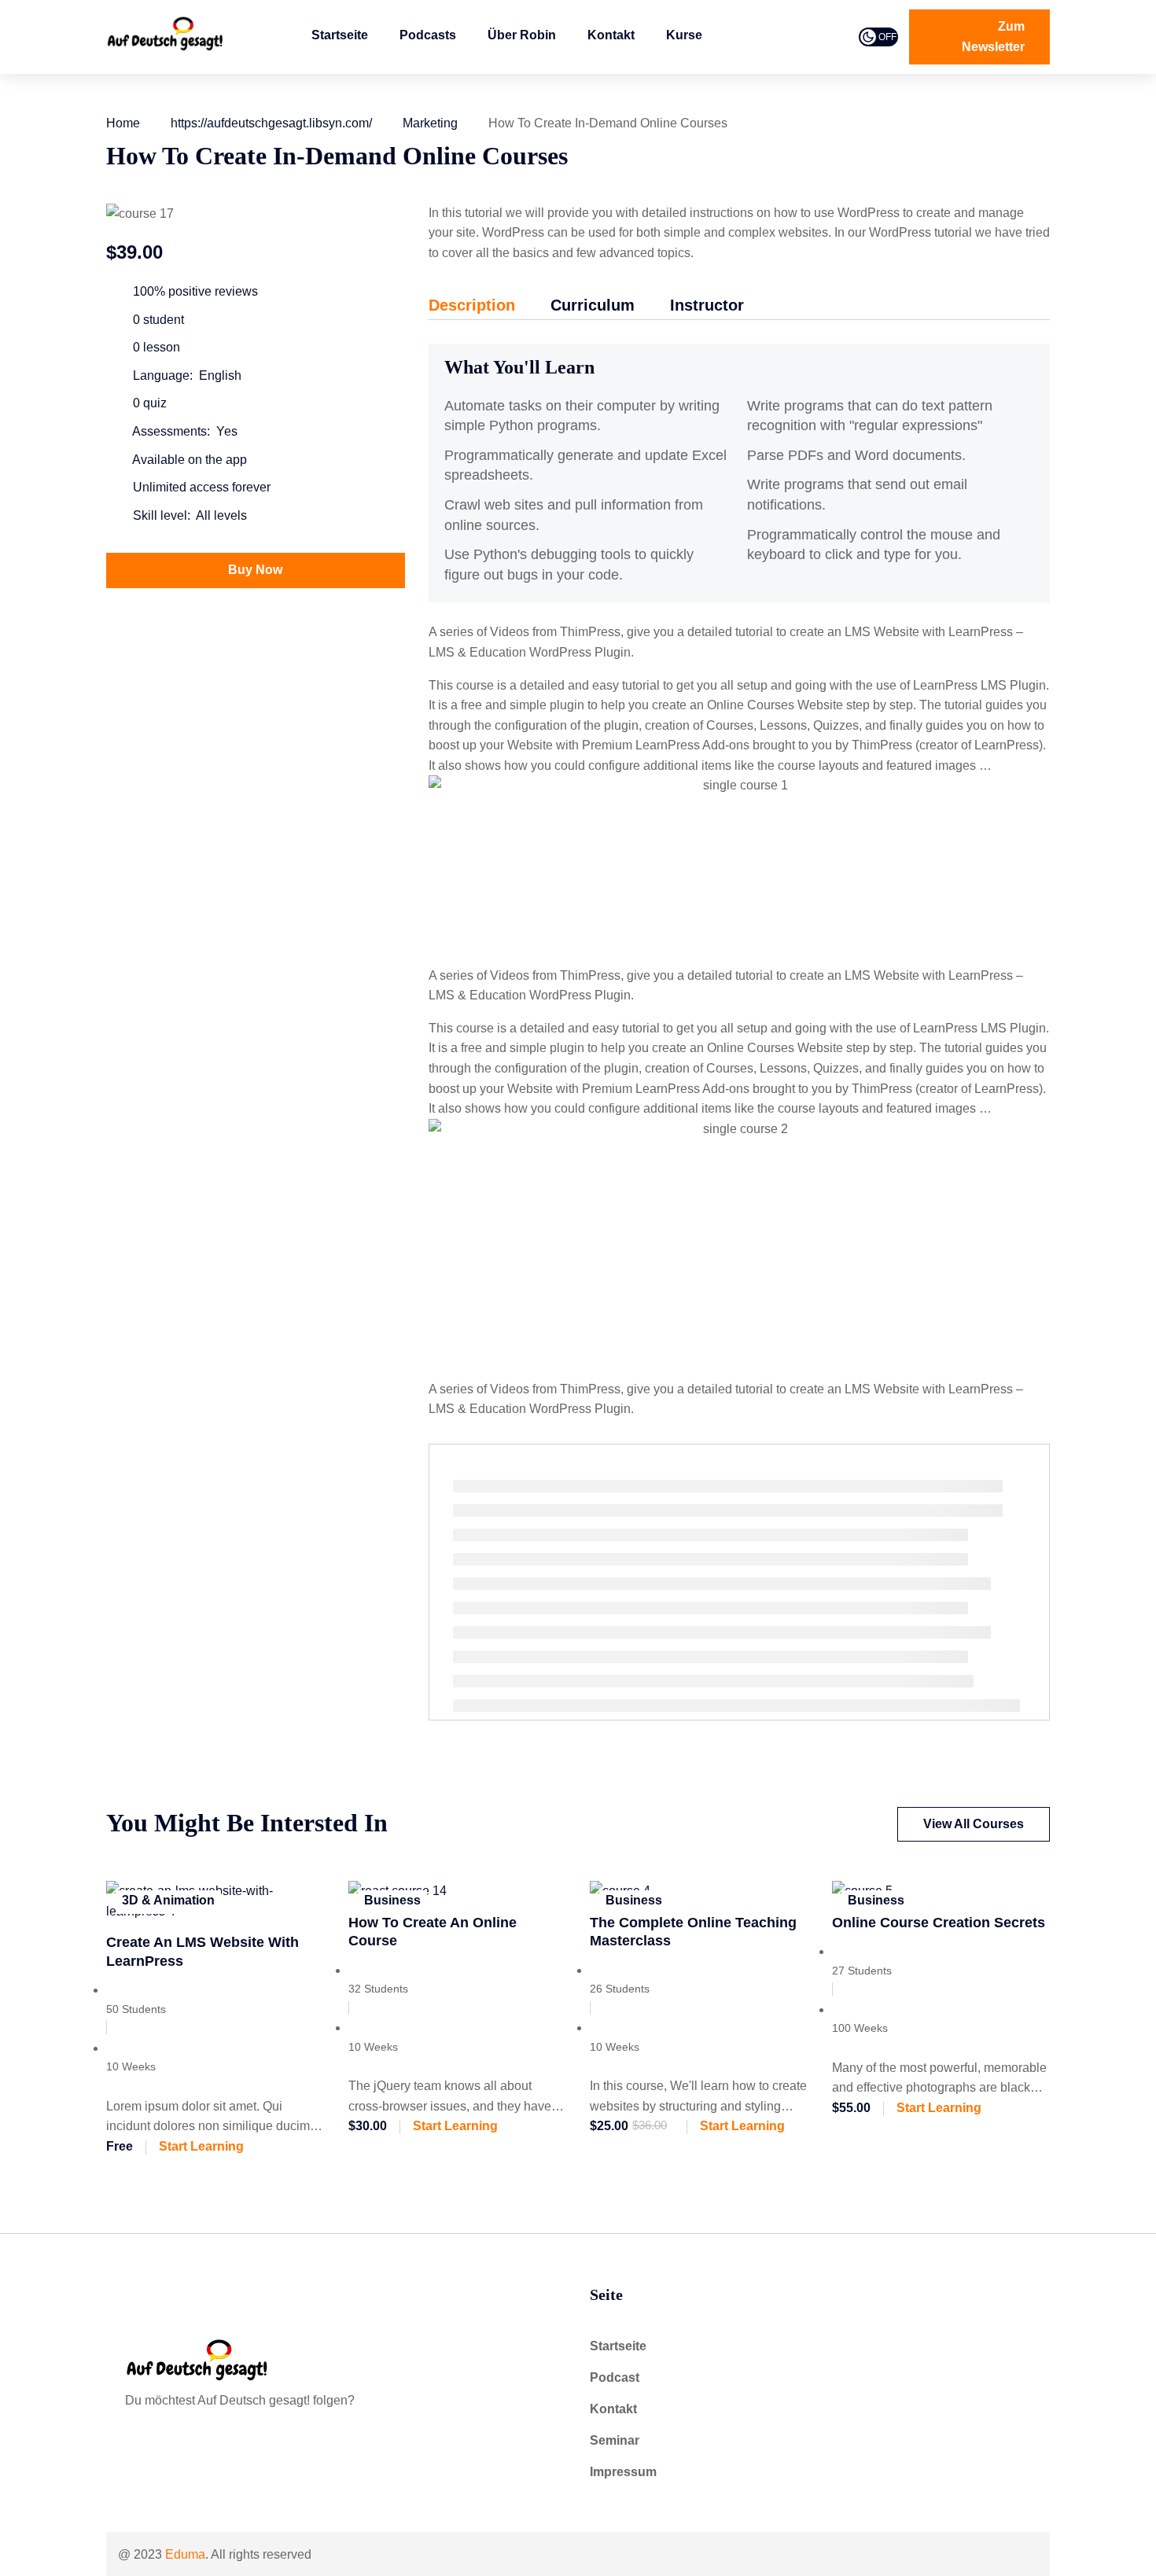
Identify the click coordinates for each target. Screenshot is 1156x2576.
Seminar (615, 2440)
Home (123, 123)
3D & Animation (168, 1900)
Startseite (340, 35)
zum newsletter (993, 37)
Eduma (185, 2554)
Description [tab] (472, 305)
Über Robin (522, 35)
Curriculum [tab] (593, 305)
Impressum (623, 2472)
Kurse (684, 35)
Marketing (430, 123)
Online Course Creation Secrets (939, 1923)
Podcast (615, 2377)
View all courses (974, 1824)
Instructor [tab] (707, 305)
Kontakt (611, 35)
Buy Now (255, 570)
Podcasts (428, 35)
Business (392, 1900)
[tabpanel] (739, 881)
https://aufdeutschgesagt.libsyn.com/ (271, 123)
